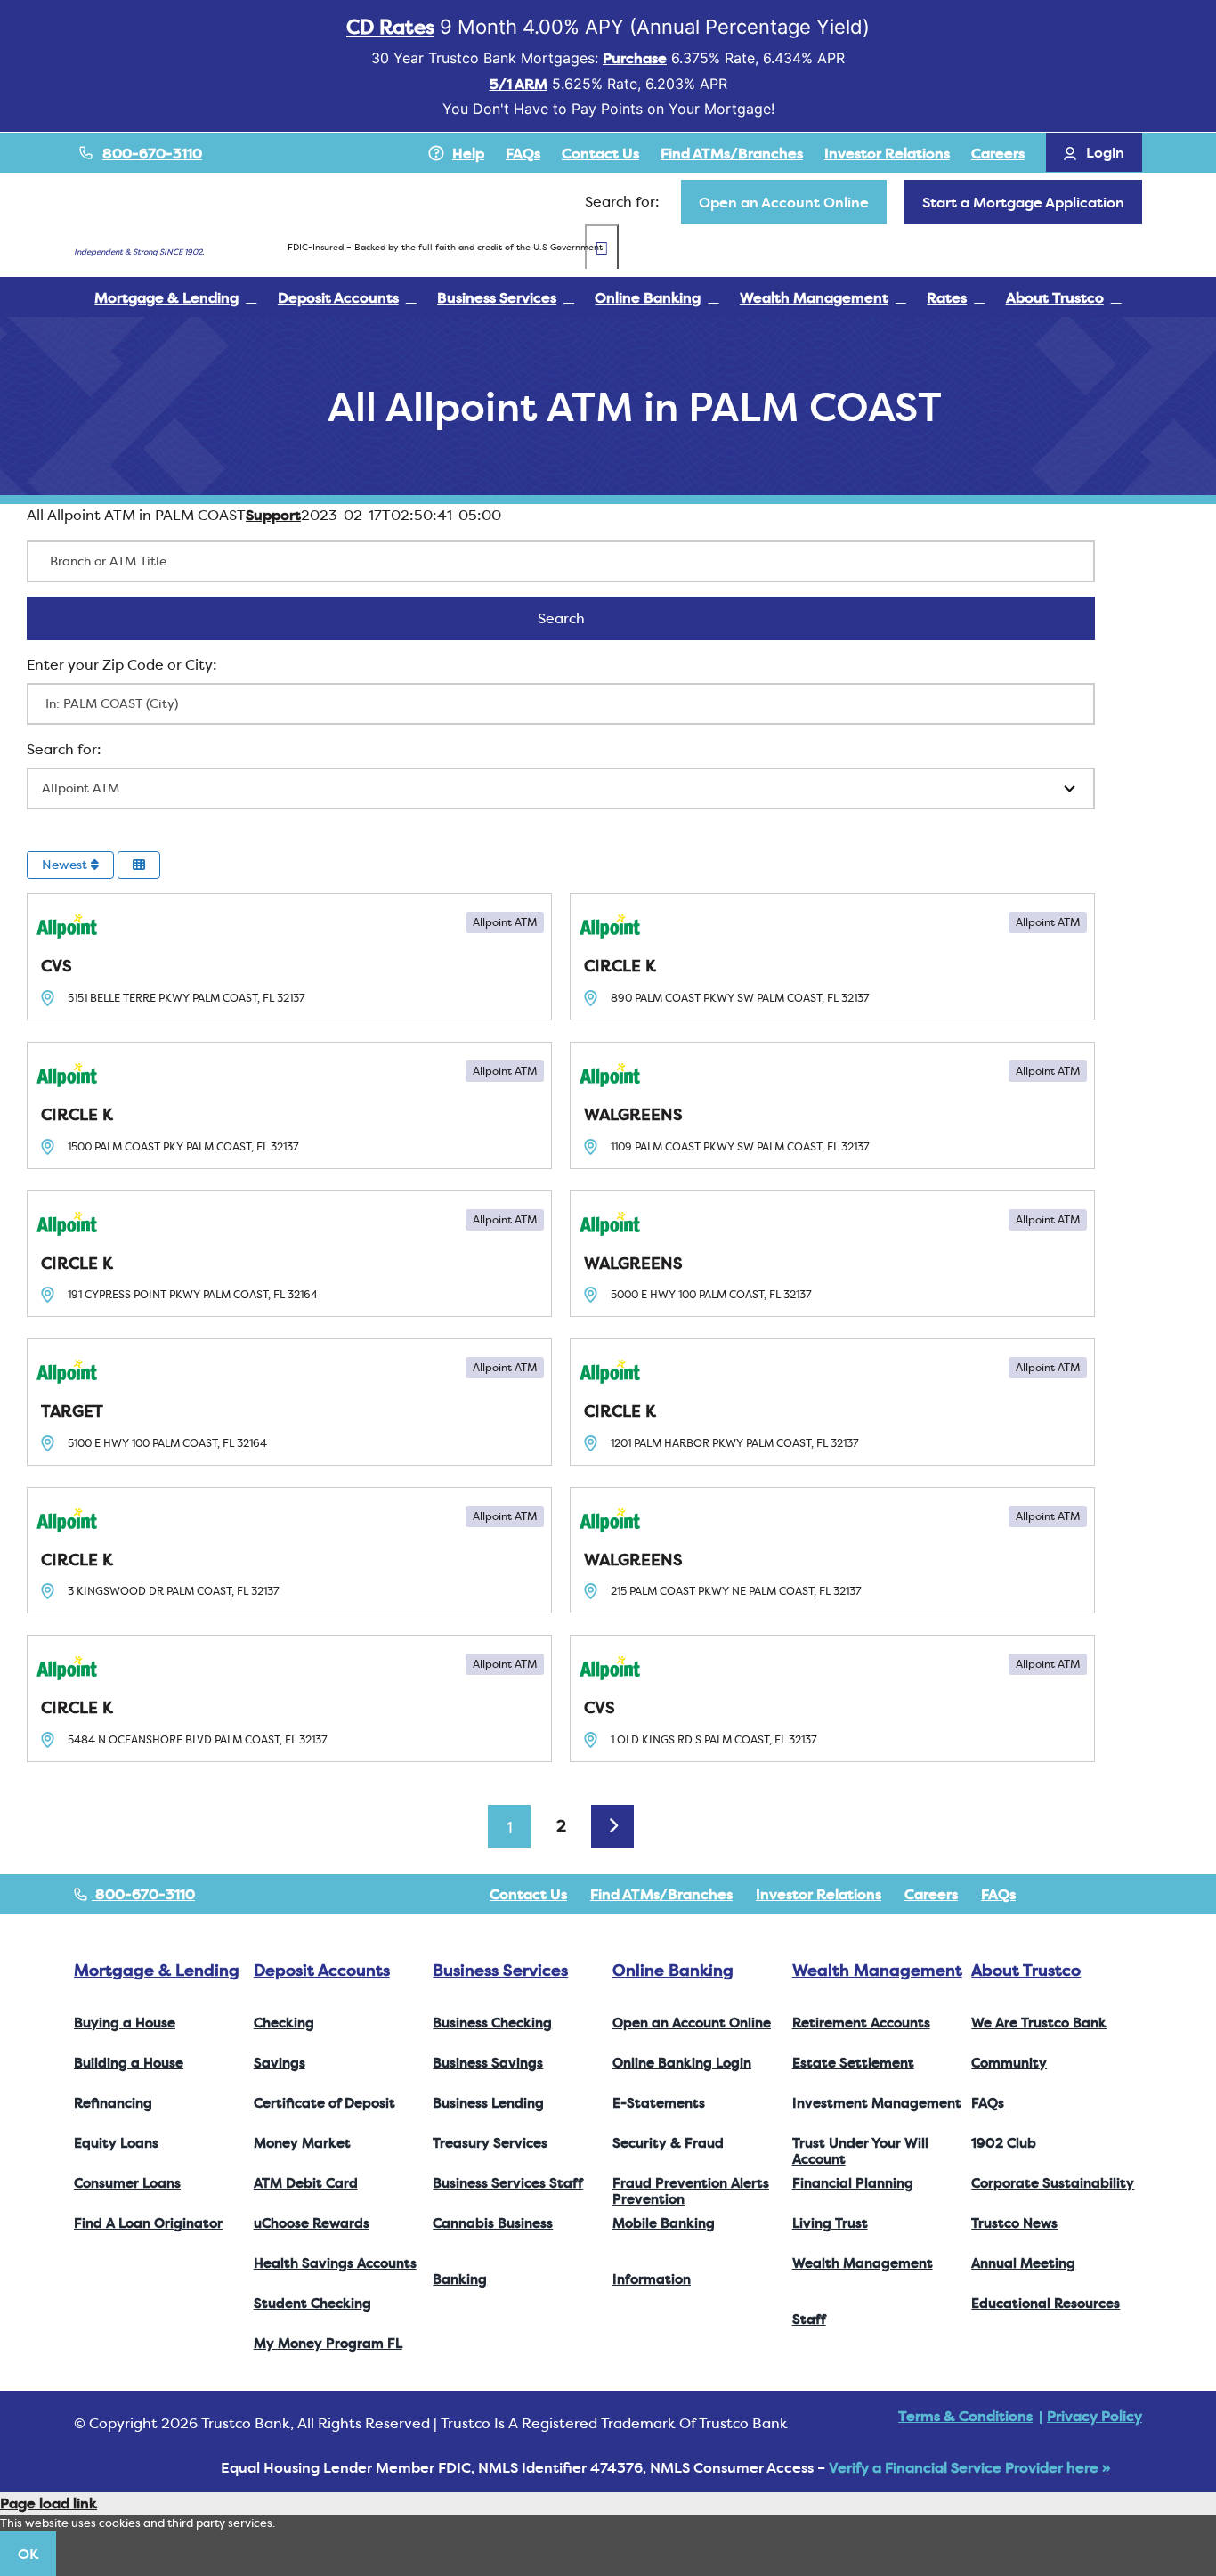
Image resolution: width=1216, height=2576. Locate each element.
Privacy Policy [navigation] (1094, 2416)
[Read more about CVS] (289, 957)
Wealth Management (877, 1970)
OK (28, 2554)
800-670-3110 (152, 153)
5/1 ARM (519, 84)
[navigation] (784, 202)
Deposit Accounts (322, 1970)
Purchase (635, 58)
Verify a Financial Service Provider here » (969, 2467)
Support (273, 515)
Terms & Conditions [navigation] (965, 2416)
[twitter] (1080, 1894)
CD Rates (390, 27)
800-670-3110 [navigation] (143, 1894)
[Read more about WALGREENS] (832, 1105)
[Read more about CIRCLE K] (832, 957)
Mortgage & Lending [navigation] (157, 1970)
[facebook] (1051, 1894)
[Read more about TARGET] (289, 1402)
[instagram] (1108, 1894)
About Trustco (1026, 1970)
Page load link (49, 2503)
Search (584, 618)
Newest (66, 865)
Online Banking (673, 1970)
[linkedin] (1137, 1894)
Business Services (500, 1970)
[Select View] (139, 865)
